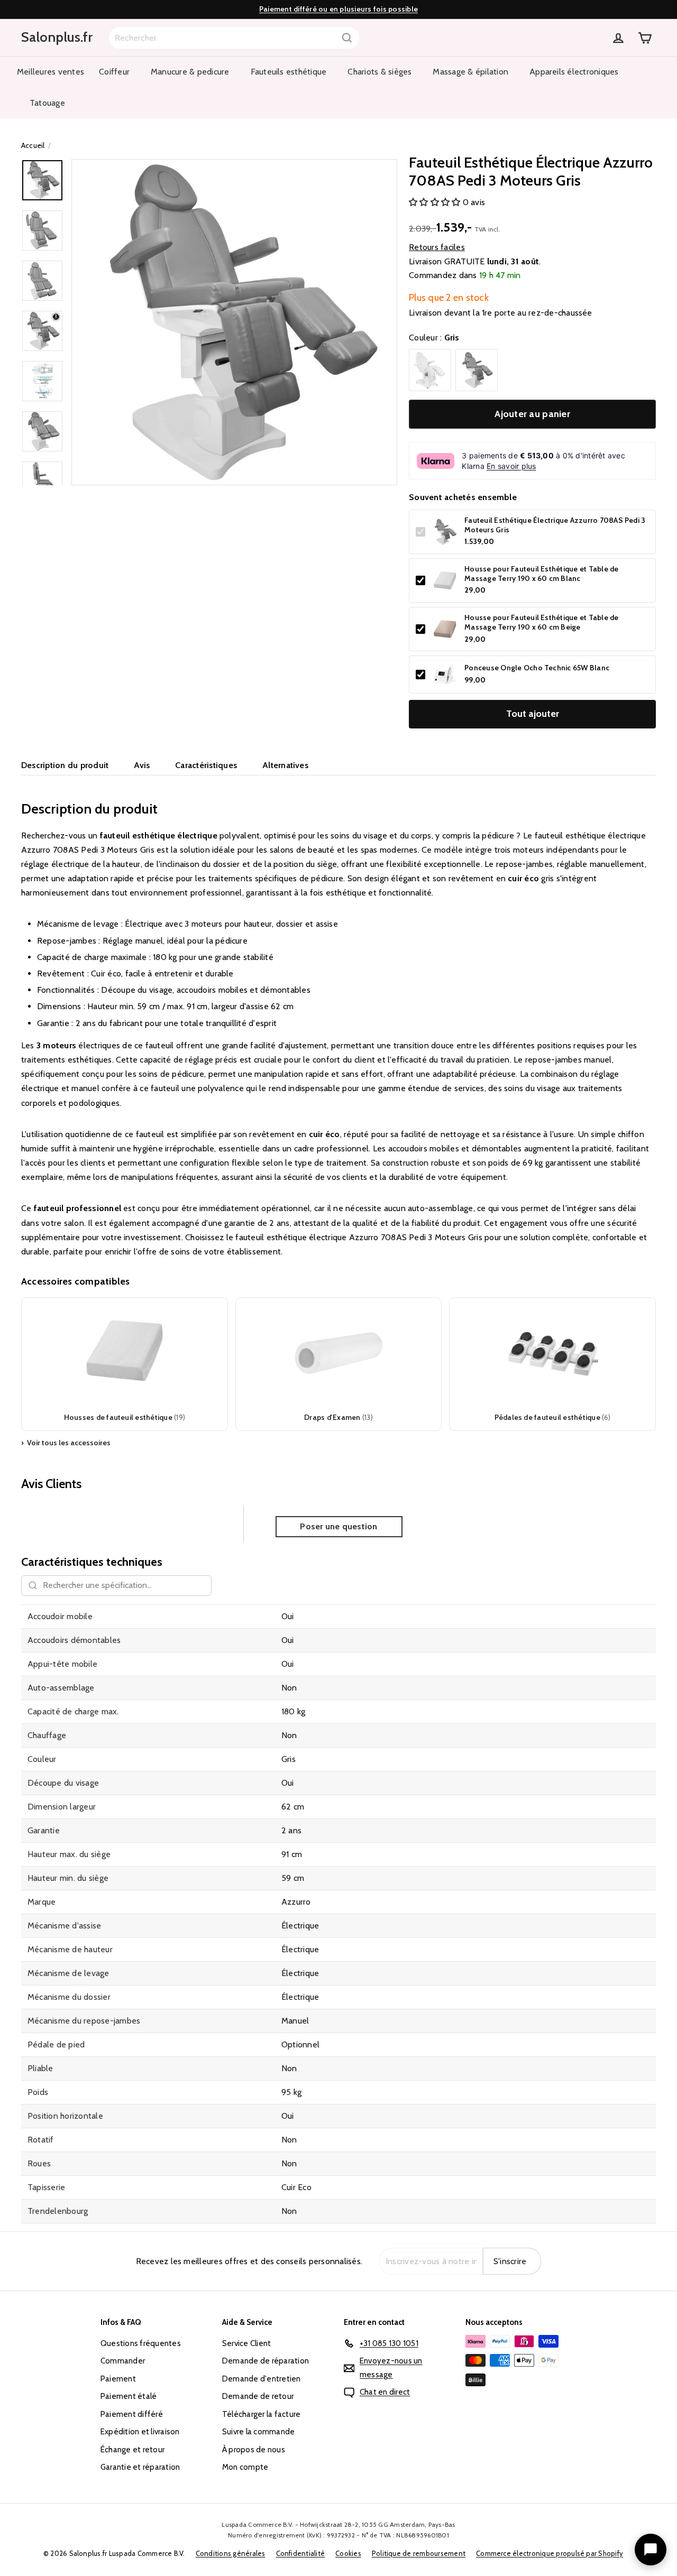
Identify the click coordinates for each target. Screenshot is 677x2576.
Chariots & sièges (379, 72)
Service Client (246, 2343)
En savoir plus (511, 466)
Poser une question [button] (338, 1526)
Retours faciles (437, 247)
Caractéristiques (206, 765)
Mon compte (245, 2467)
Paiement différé (132, 2414)
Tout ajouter (533, 714)
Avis (142, 765)
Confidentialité (301, 2553)
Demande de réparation (266, 2361)
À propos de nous (254, 2450)
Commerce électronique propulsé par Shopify (550, 2553)
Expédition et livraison (140, 2432)
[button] (436, 202)
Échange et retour (132, 2450)
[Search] (347, 38)
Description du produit (65, 765)
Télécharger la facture (261, 2414)
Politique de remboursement (419, 2553)
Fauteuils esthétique (289, 72)
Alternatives (285, 765)
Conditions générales (231, 2553)
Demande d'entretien (262, 2379)
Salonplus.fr (57, 37)
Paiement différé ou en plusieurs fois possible (338, 9)
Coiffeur (114, 72)
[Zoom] (234, 322)
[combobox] (234, 38)
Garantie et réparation (140, 2467)
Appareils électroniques (574, 72)
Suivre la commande (258, 2432)
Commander (123, 2361)
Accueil (33, 145)
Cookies (348, 2553)
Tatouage (47, 103)
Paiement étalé (129, 2396)
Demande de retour (258, 2396)
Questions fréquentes (141, 2343)
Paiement (118, 2379)
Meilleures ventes (51, 72)
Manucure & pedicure (190, 72)
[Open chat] (651, 2550)
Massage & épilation (470, 72)
